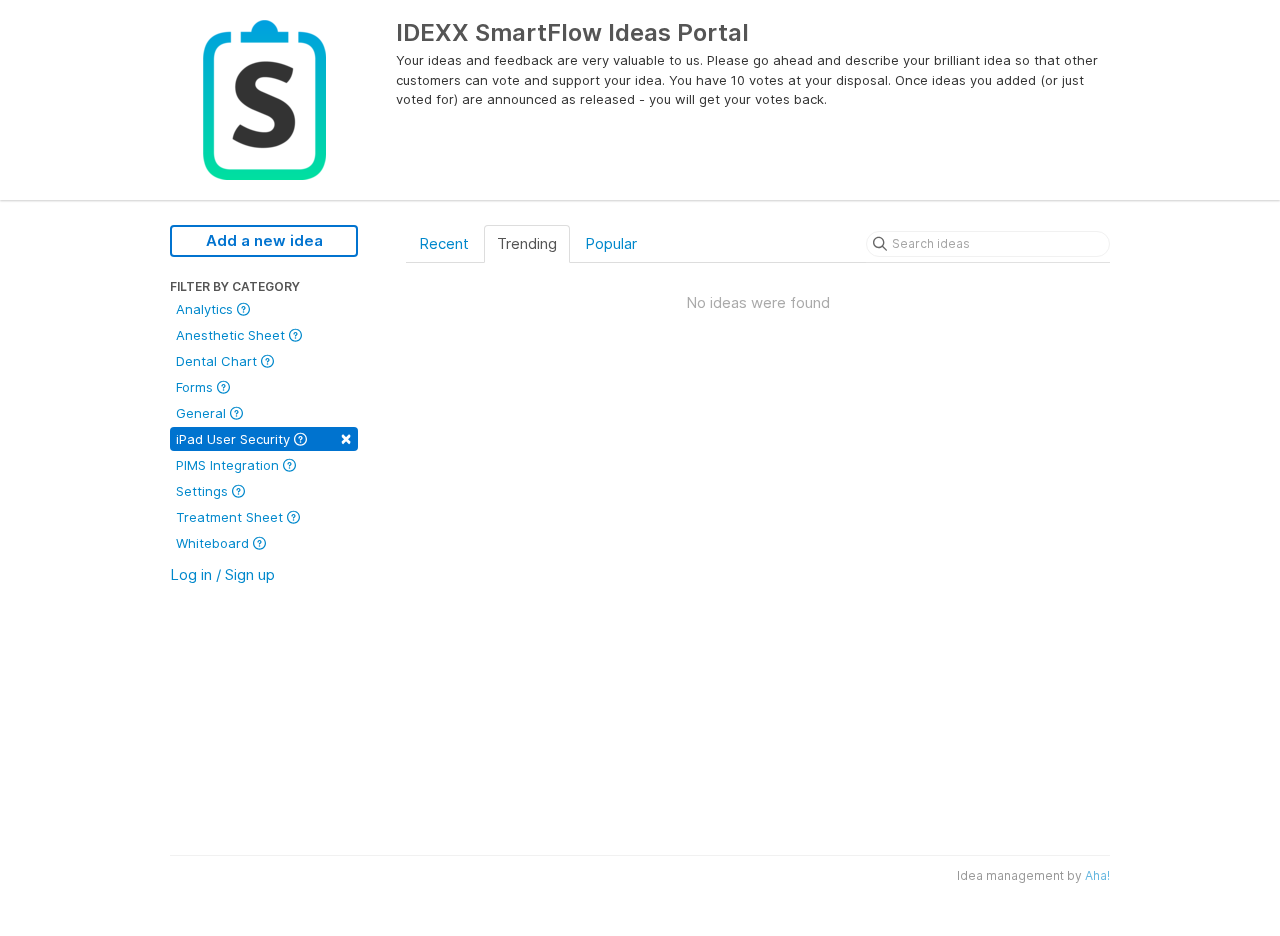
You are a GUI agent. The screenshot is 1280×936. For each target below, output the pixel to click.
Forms (196, 387)
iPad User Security (264, 437)
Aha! (1097, 875)
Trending (527, 243)
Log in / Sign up (222, 574)
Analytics (206, 309)
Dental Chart (218, 361)
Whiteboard (214, 543)
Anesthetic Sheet (232, 335)
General (203, 413)
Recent (444, 243)
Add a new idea (264, 240)
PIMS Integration (229, 465)
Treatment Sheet (231, 517)
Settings (204, 491)
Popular (611, 243)
